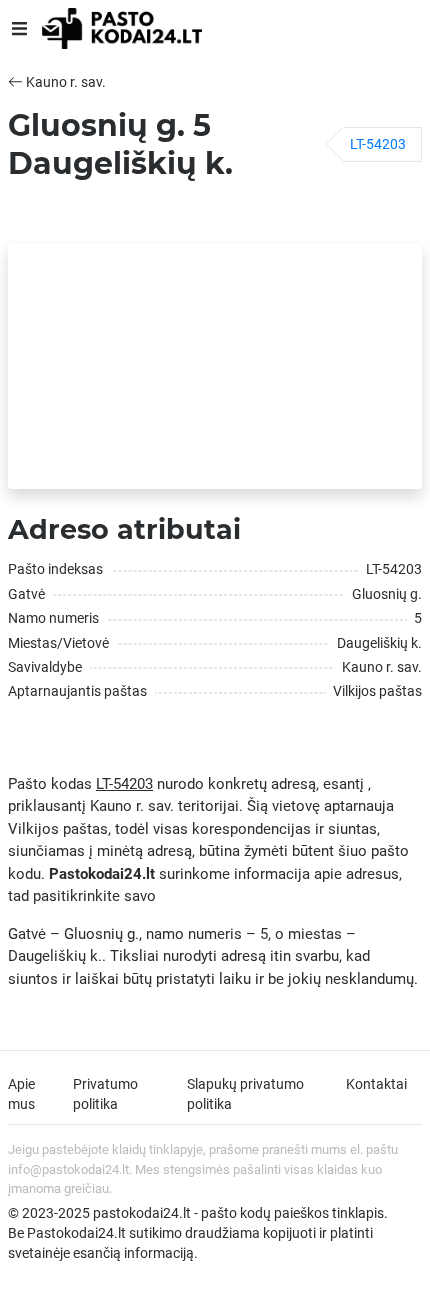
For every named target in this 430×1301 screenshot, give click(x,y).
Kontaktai (376, 1084)
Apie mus (21, 1094)
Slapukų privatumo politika (245, 1094)
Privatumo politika (105, 1094)
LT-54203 (378, 144)
